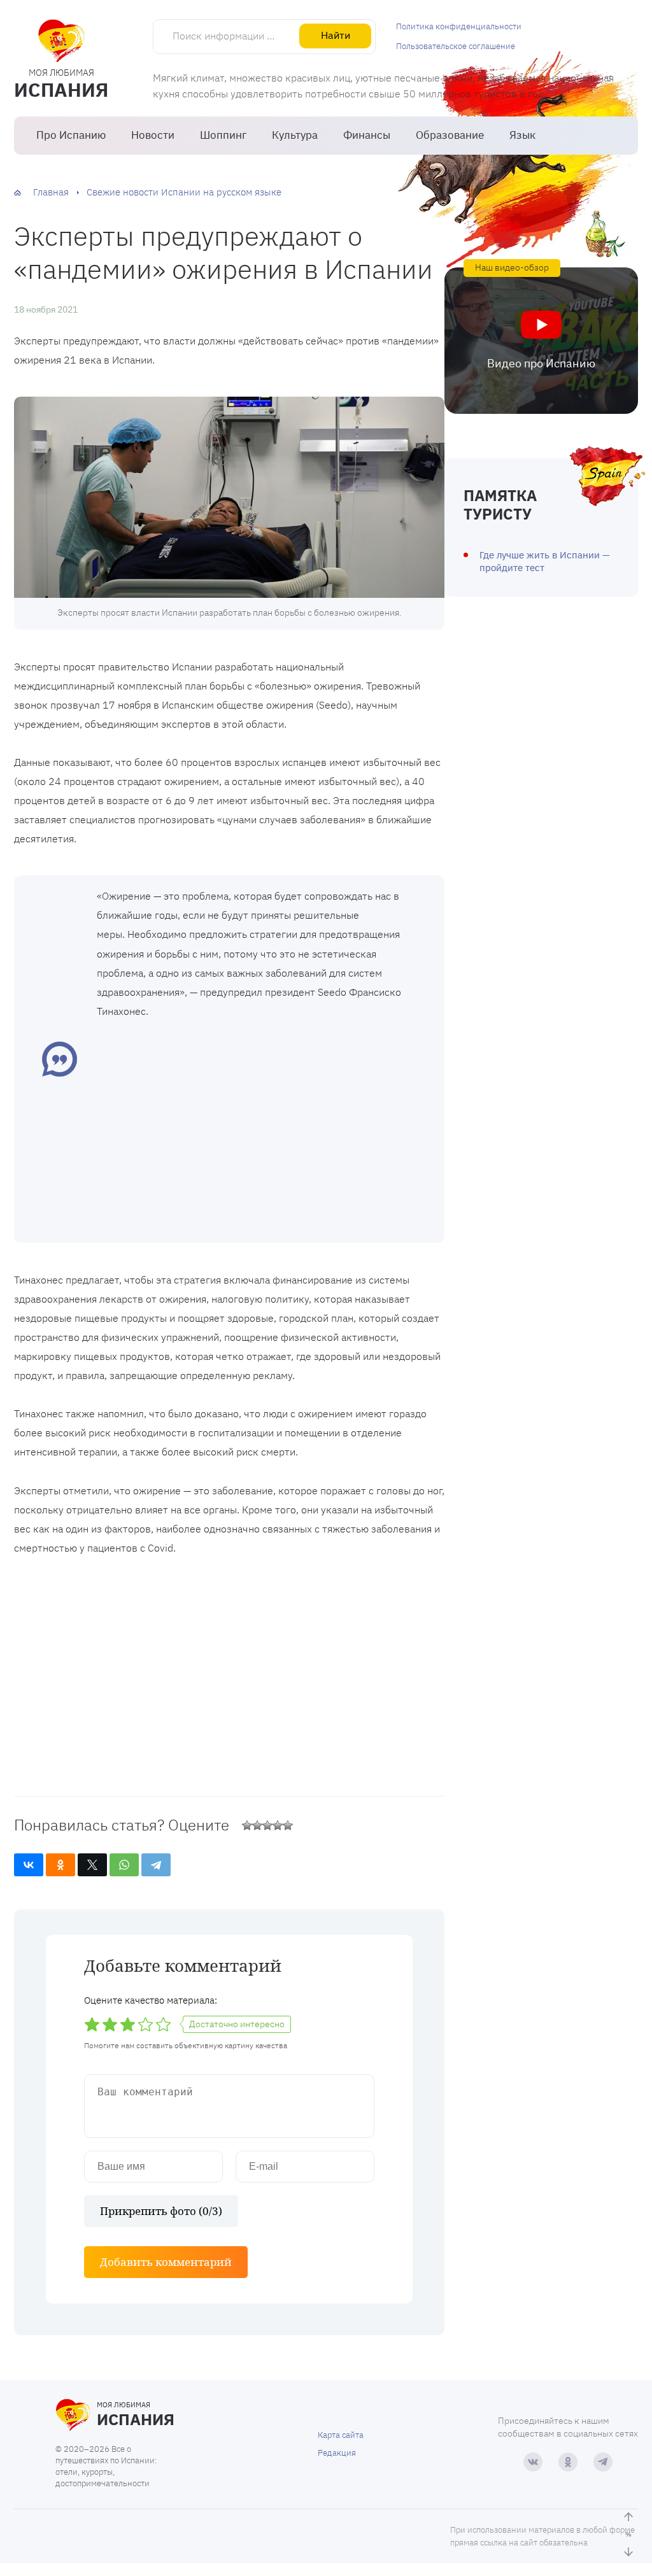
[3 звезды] (267, 1825)
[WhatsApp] (124, 1865)
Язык (522, 135)
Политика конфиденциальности (459, 26)
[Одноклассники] (60, 1865)
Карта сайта (341, 2435)
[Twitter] (92, 1865)
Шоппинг (223, 135)
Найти (336, 35)
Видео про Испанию (541, 363)
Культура (295, 135)
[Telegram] (156, 1865)
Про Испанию (71, 135)
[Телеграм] (603, 2462)
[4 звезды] (278, 1825)
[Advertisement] (261, 1129)
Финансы (367, 135)
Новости (153, 135)
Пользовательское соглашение (456, 46)
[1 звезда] (247, 1825)
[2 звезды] (257, 1825)
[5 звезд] (288, 1825)
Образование (450, 135)
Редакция (337, 2453)
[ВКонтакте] (29, 1865)
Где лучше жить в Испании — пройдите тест (545, 561)
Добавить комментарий (166, 2262)
